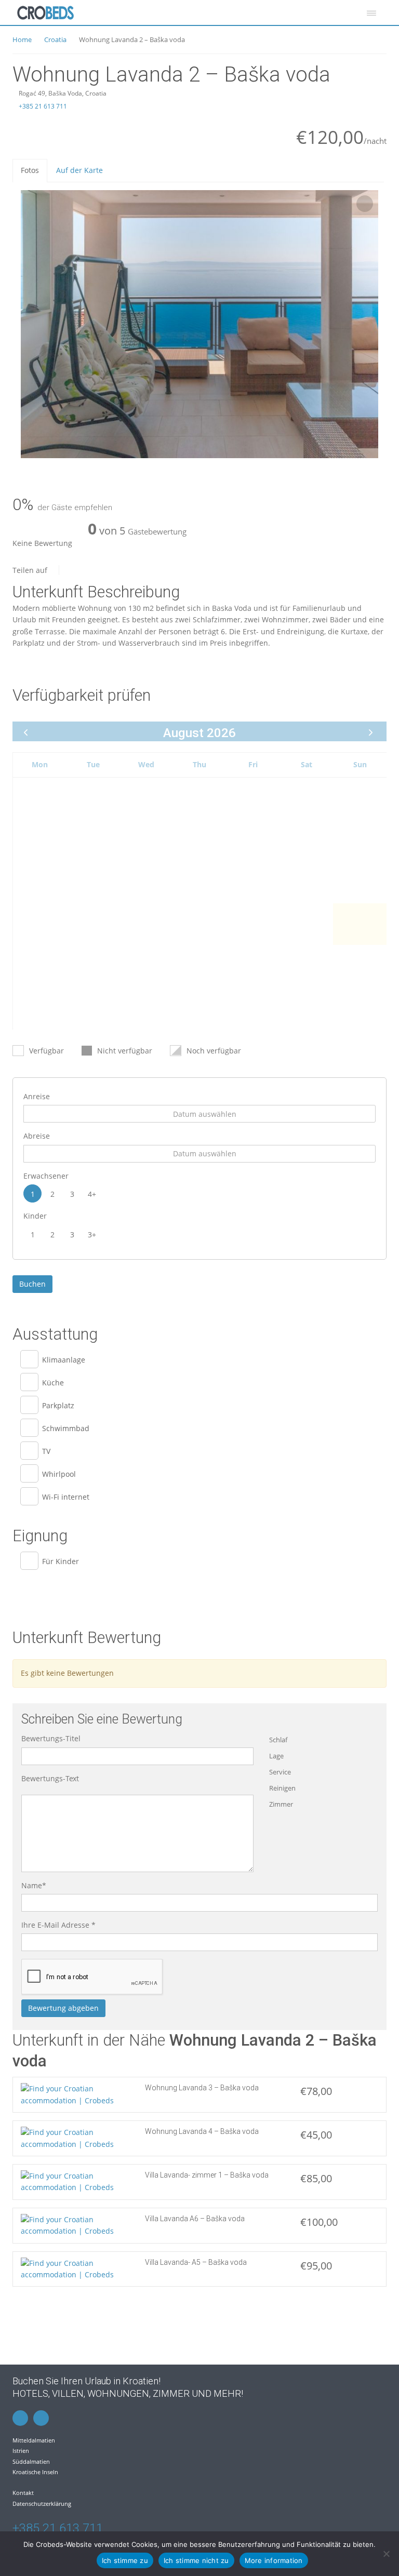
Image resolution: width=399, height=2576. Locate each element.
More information (274, 2560)
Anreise (37, 1096)
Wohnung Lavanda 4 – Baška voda (202, 2131)
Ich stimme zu (125, 2560)
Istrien (21, 2451)
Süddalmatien (31, 2461)
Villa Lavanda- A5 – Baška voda (196, 2262)
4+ (92, 1194)
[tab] (30, 170)
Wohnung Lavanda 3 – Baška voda (202, 2088)
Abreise (37, 1136)
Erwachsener (46, 1176)
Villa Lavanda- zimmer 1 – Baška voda (207, 2175)
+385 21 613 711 (42, 106)
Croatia (55, 39)
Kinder (35, 1216)
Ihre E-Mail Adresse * (58, 1925)
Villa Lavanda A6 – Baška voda (195, 2219)
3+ (92, 1234)
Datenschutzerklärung (42, 2504)
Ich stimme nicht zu (196, 2560)
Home (22, 39)
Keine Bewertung (42, 543)
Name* (34, 1885)
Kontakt (23, 2493)
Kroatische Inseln (35, 2472)
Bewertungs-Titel (51, 1738)
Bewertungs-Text (50, 1778)
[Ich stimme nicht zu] (386, 2554)
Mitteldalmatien (34, 2440)
